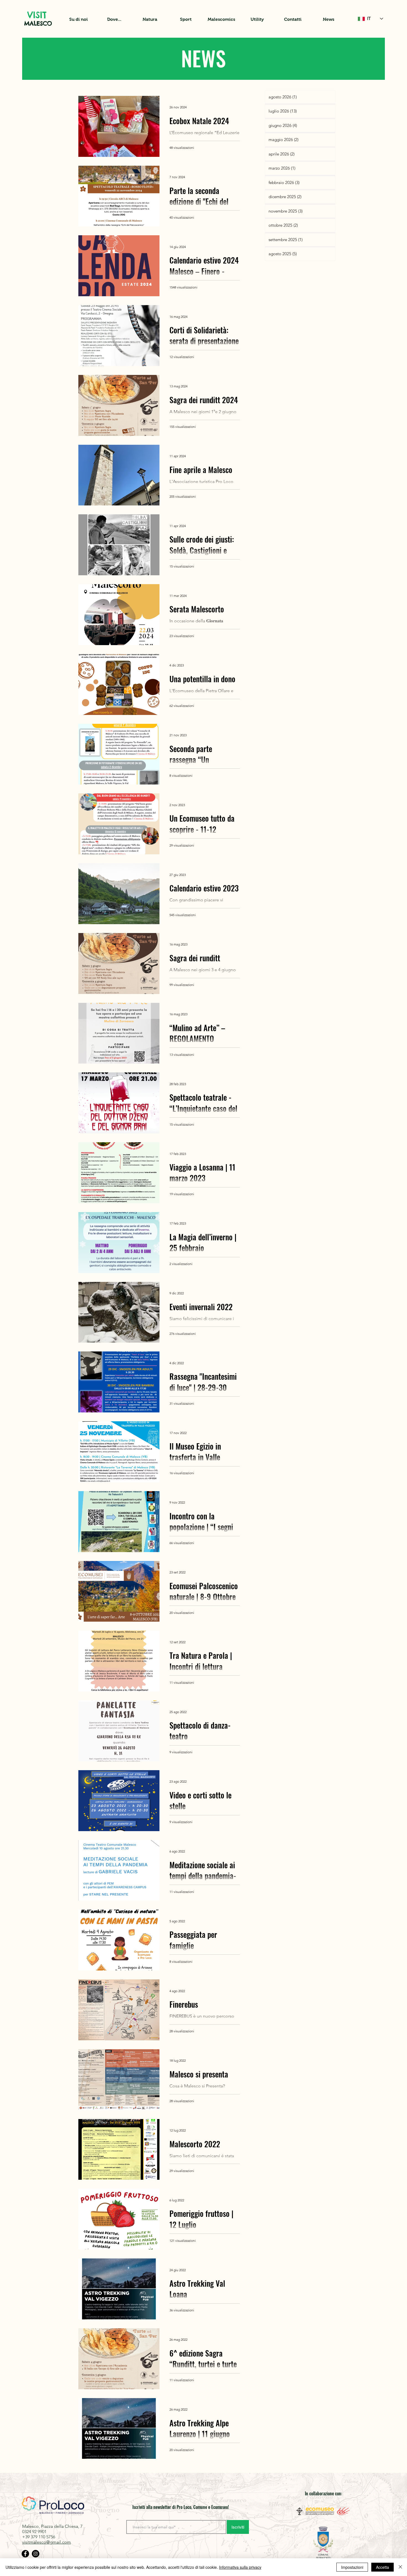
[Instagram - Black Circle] (36, 2554)
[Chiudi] (400, 2567)
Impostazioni (352, 2567)
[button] (78, 19)
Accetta (382, 2567)
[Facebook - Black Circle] (25, 2554)
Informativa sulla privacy (240, 2567)
